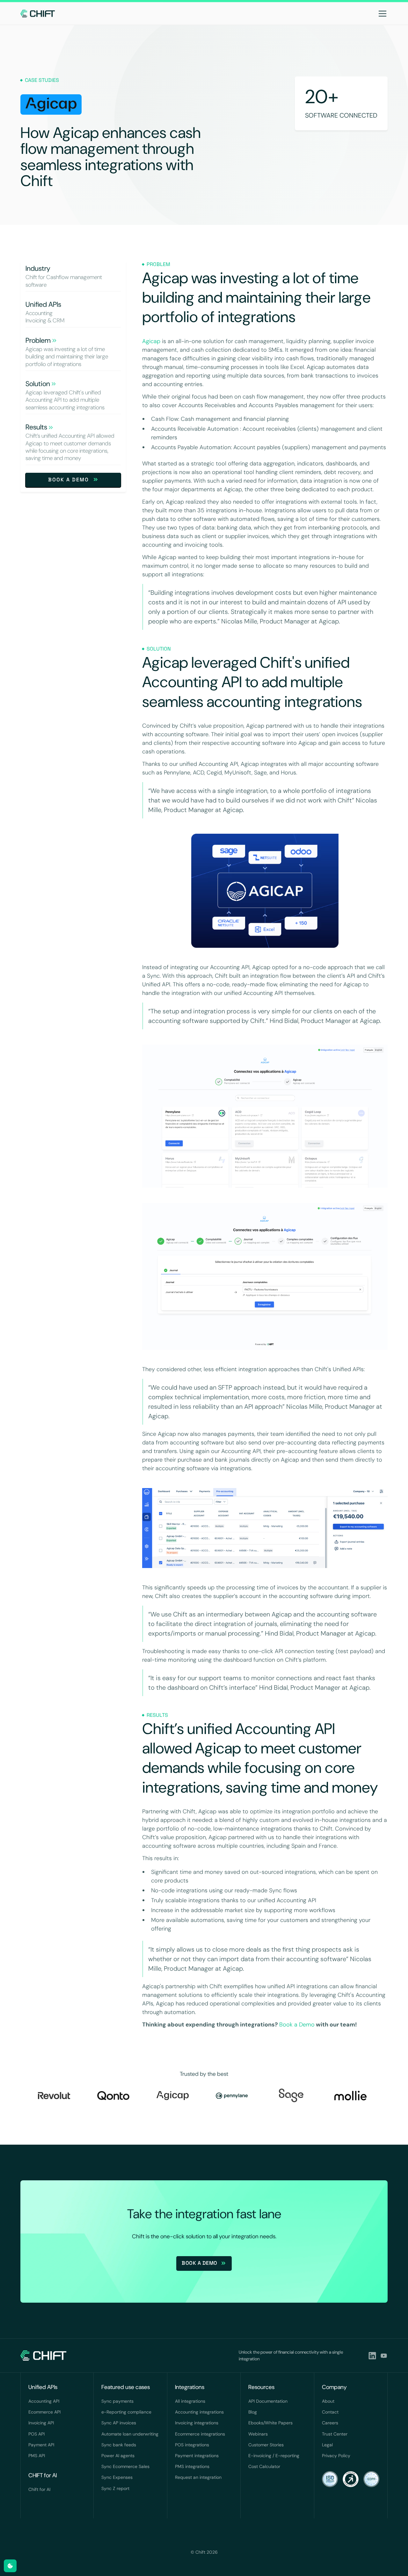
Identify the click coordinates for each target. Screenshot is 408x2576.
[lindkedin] (372, 2356)
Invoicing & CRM (45, 321)
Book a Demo (297, 2025)
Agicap (151, 341)
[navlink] (38, 13)
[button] (381, 13)
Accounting (39, 313)
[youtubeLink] (384, 2356)
